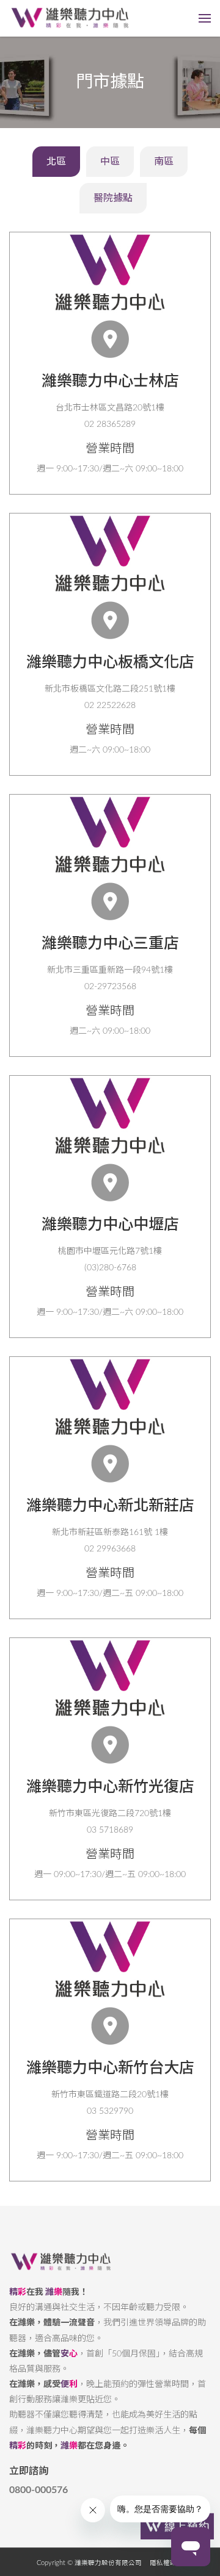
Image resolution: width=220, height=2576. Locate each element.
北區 (56, 162)
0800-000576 (38, 2490)
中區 (110, 162)
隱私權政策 (167, 2563)
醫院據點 (113, 198)
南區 (164, 162)
